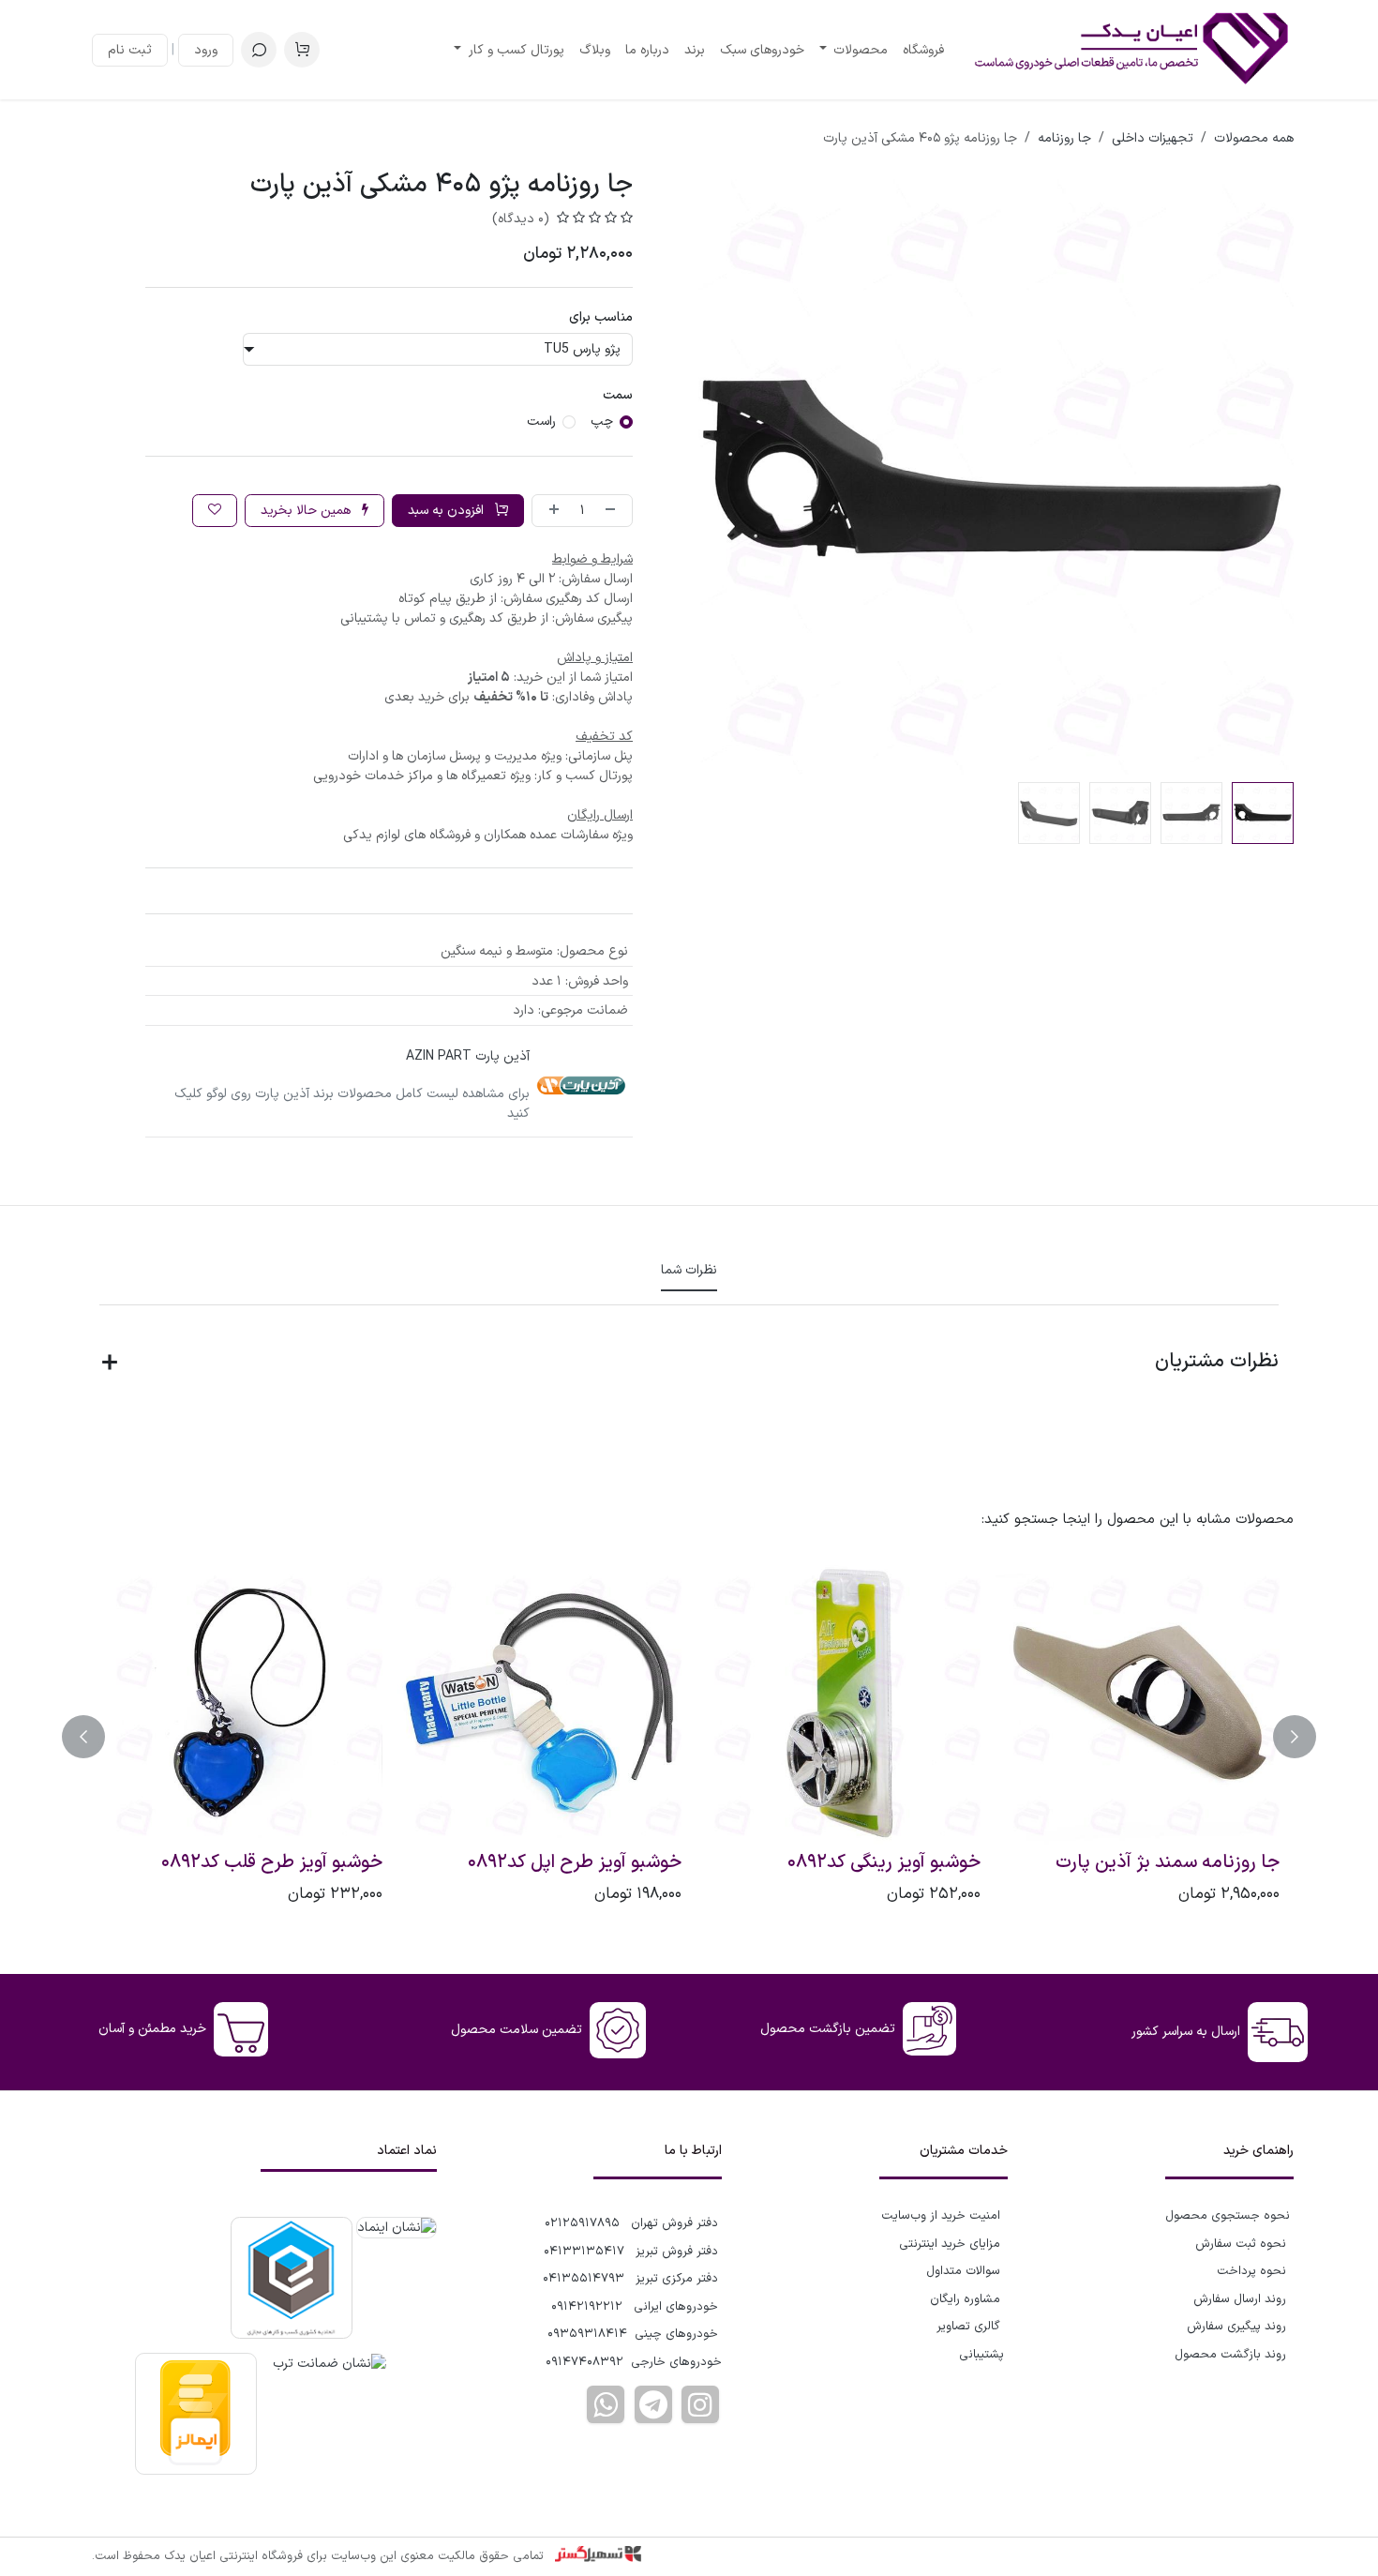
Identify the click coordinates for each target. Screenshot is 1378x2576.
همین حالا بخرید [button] (307, 511)
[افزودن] (550, 511)
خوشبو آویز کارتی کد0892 (1184, 1863)
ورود (206, 50)
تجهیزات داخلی (1153, 138)
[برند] (581, 1085)
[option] (689, 1737)
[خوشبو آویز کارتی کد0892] (1138, 1702)
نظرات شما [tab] (689, 1270)
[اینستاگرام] (700, 2404)
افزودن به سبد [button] (448, 511)
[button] (259, 50)
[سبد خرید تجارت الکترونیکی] (302, 50)
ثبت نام (130, 50)
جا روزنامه (1064, 138)
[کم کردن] (614, 511)
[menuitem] (923, 50)
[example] (653, 2404)
